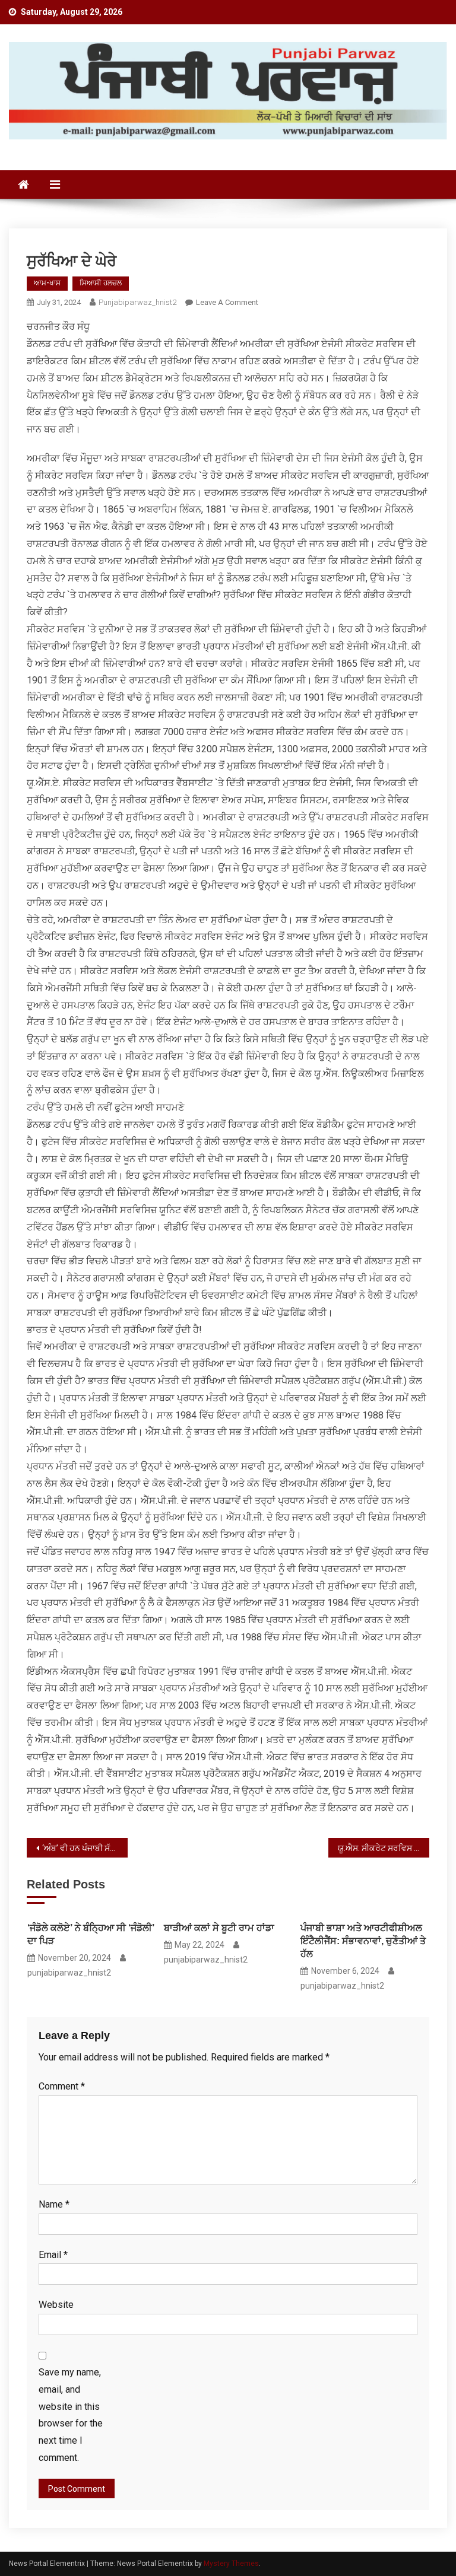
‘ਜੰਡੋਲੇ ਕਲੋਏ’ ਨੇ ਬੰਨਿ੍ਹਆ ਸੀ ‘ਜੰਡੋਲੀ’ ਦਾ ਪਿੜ (91, 1934)
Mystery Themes (231, 2564)
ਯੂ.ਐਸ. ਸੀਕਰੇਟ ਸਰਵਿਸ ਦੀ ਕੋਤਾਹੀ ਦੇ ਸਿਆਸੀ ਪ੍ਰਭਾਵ (383, 1848)
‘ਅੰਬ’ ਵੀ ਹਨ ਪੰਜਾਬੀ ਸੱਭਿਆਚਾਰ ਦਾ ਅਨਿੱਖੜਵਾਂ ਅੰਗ (85, 1848)
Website (56, 2305)
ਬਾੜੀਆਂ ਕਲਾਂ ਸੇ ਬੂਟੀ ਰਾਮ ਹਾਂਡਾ (219, 1928)
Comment (62, 2086)
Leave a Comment (227, 302)
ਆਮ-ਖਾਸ (47, 283)
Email (53, 2255)
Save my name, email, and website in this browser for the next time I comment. (71, 2415)
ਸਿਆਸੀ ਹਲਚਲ (101, 283)
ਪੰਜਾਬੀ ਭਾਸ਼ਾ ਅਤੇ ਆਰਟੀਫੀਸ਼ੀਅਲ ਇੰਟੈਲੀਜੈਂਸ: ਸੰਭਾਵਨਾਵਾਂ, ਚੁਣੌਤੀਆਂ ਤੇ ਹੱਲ (363, 1941)
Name (54, 2204)
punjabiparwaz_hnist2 (137, 302)
